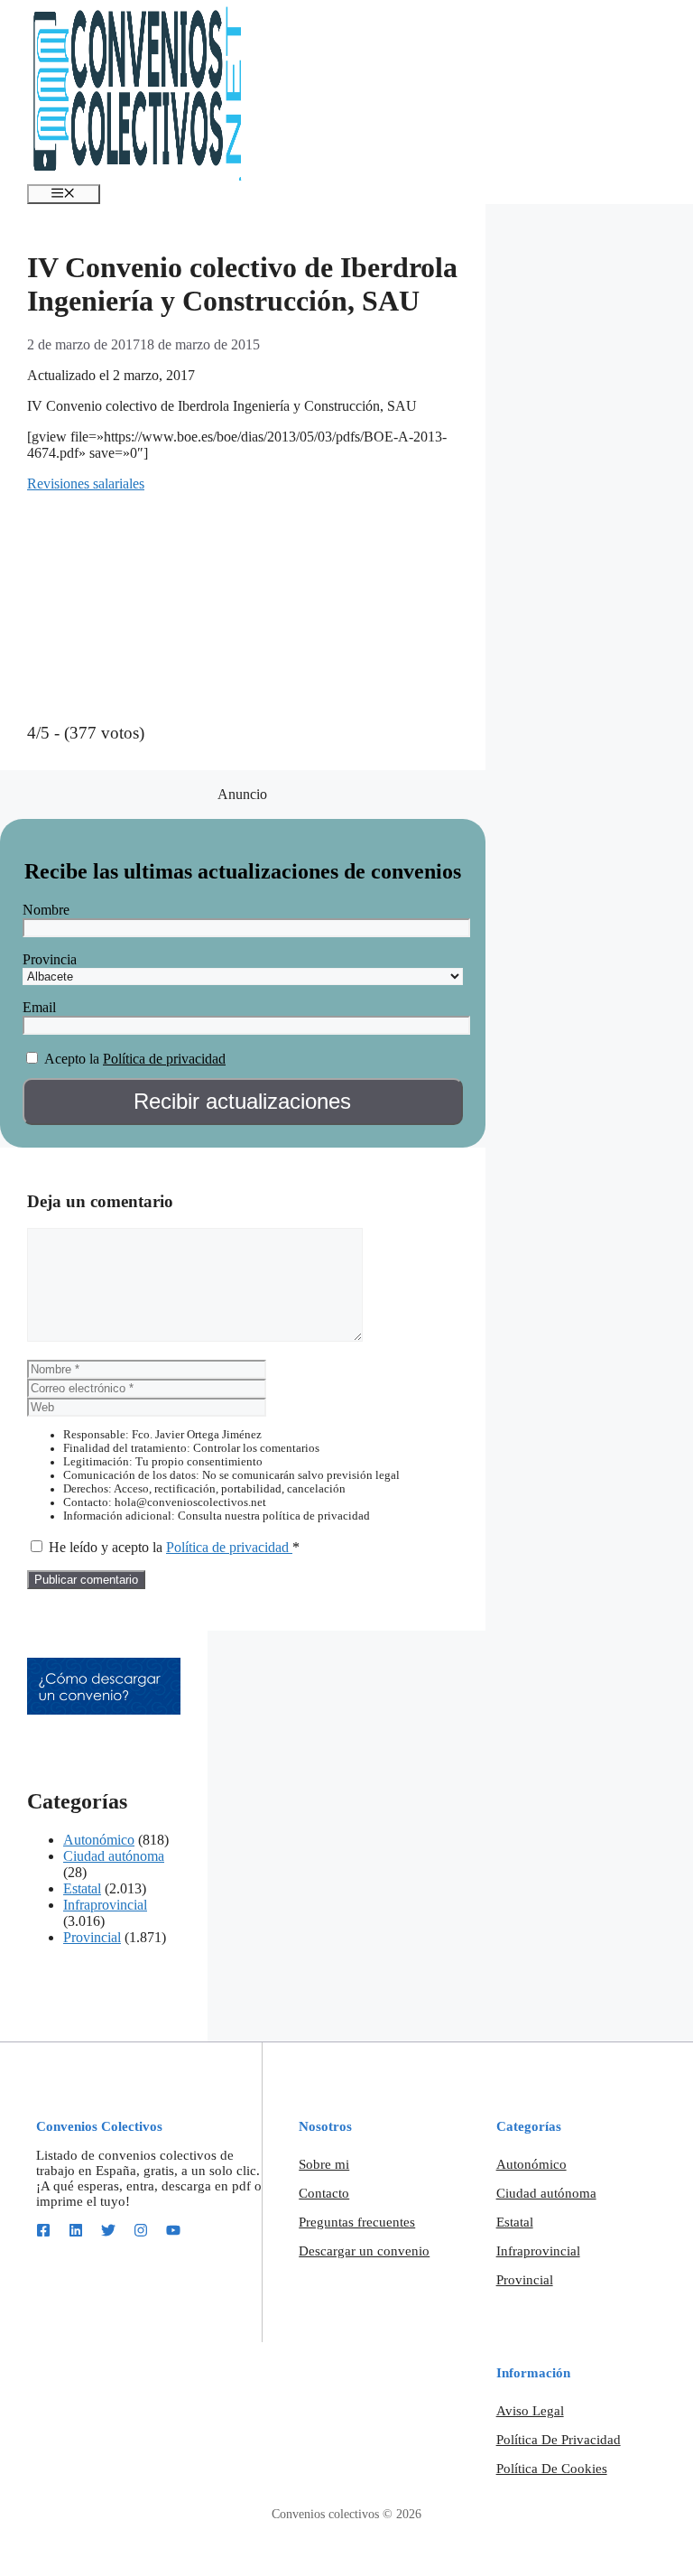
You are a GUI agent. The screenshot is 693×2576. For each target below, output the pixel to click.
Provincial (92, 1937)
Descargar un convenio (364, 2251)
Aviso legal (530, 2411)
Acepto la (72, 1059)
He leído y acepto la (174, 1547)
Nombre (46, 910)
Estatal (82, 1888)
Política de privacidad (164, 1059)
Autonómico (99, 1840)
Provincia (50, 959)
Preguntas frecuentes (357, 2222)
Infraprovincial (105, 1905)
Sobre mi (324, 2164)
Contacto (324, 2193)
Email (39, 1007)
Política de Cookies (552, 2469)
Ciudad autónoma (114, 1856)
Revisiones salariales (86, 484)
